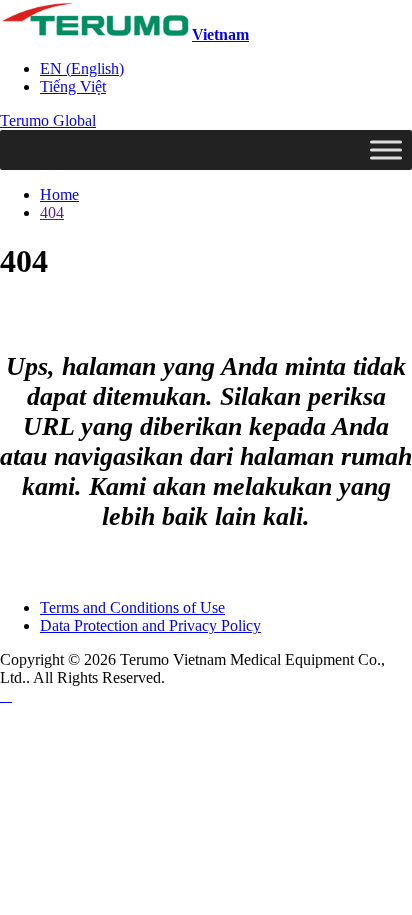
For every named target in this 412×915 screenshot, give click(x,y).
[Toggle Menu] (386, 149)
